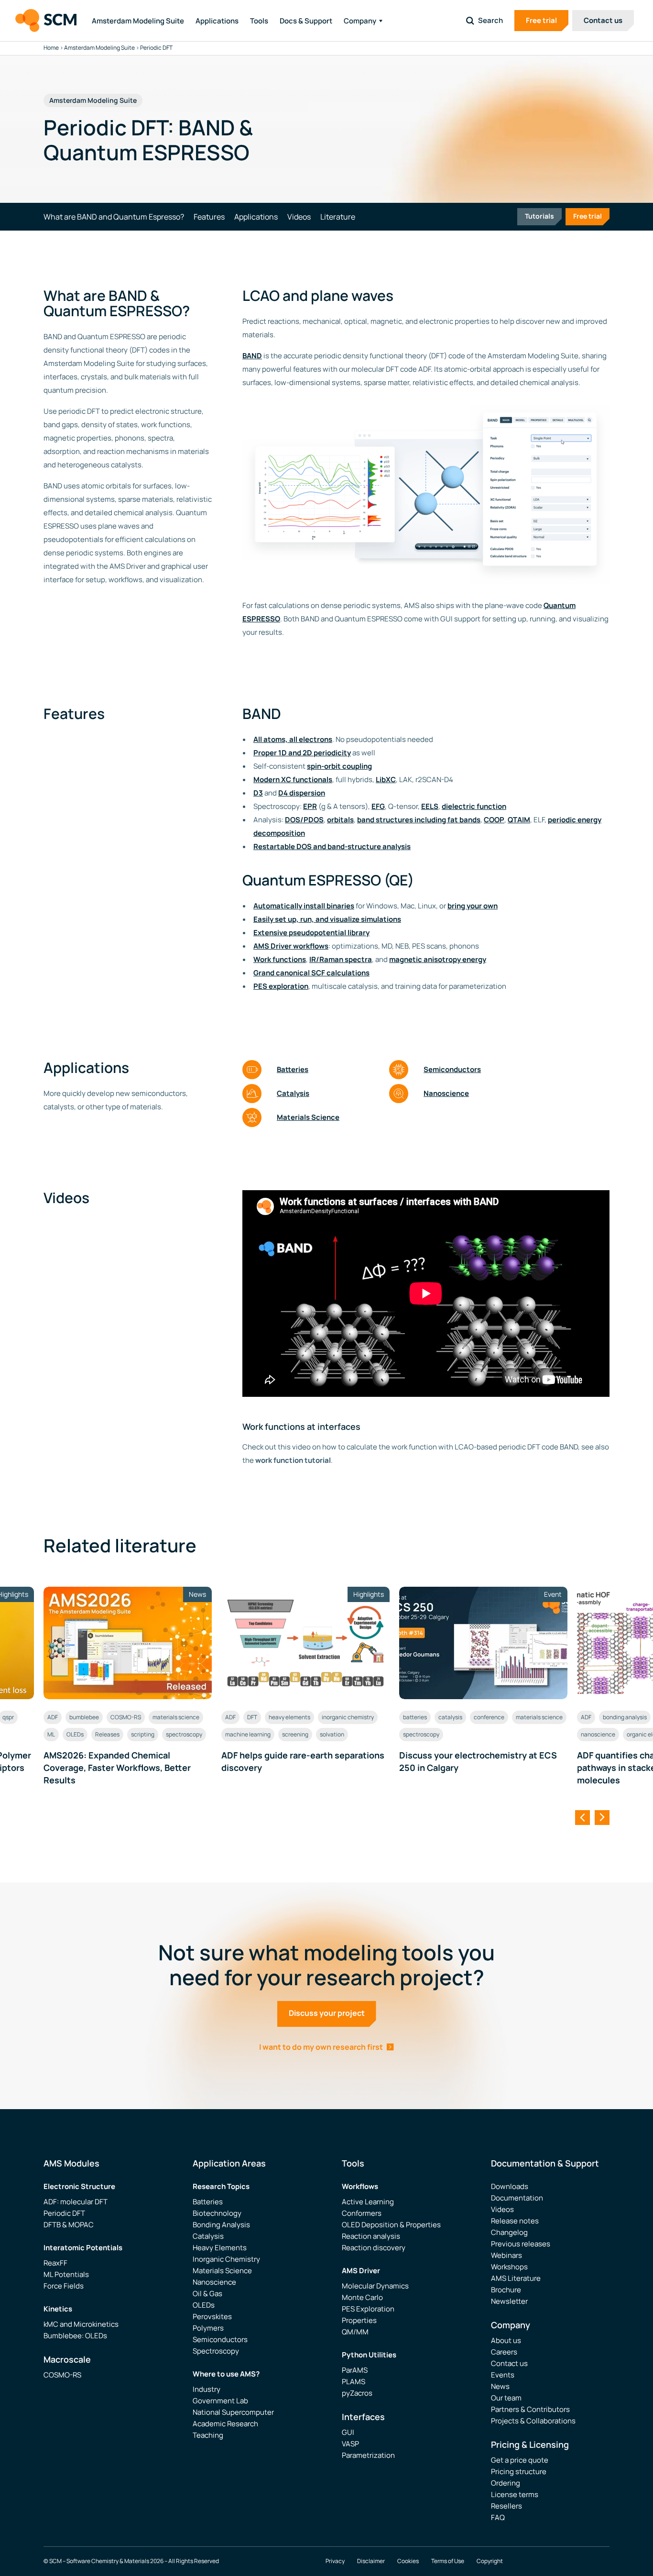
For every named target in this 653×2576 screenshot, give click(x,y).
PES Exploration (368, 2309)
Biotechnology (217, 2213)
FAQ (498, 2517)
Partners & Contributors (530, 2409)
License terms (515, 2494)
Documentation (517, 2198)
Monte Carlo (362, 2297)
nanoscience (598, 1734)
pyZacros (357, 2393)
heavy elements (289, 1717)
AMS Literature (516, 2278)
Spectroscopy (216, 2351)
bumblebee (84, 1717)
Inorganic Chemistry (226, 2259)
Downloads (510, 2186)
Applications (217, 21)
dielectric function (474, 806)
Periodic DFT (64, 2213)
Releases (107, 1734)
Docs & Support (306, 21)
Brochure (506, 2290)
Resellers (506, 2506)
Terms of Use (448, 2561)
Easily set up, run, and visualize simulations (327, 919)
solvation (332, 1734)
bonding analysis (625, 1717)
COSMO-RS (126, 1717)
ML (51, 1734)
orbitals (340, 820)
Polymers (208, 2328)
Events (503, 2375)
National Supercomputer (233, 2412)
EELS (430, 806)
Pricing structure (519, 2471)
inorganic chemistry (348, 1717)
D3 (258, 793)
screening (295, 1734)
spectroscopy (184, 1734)
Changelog (509, 2232)
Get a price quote (520, 2460)
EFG (378, 806)
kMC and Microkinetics (81, 2324)
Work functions (280, 959)
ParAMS (355, 2370)
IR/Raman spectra (341, 959)
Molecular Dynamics (375, 2286)
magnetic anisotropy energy (438, 959)
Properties (359, 2320)
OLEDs (75, 1734)
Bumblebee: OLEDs (75, 2336)
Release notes (515, 2221)
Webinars (506, 2255)
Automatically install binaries (304, 906)
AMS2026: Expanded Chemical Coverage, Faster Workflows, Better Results (117, 1768)
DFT (252, 1717)
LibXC (386, 779)
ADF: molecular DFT (76, 2202)
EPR (310, 806)
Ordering (506, 2483)
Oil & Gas (207, 2294)
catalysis (450, 1717)
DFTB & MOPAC (69, 2225)
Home (51, 48)
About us (506, 2340)
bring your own (473, 906)
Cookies (408, 2561)
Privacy (335, 2561)
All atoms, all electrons (293, 739)
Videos (502, 2209)
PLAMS (354, 2382)
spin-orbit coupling (339, 766)
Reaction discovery (374, 2248)
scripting (143, 1734)
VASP (350, 2444)
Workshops (509, 2267)
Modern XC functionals (293, 779)
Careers (504, 2352)
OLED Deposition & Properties (391, 2225)
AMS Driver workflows (291, 946)
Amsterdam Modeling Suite (138, 21)
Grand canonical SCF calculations (311, 973)
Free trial (541, 20)
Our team (506, 2398)
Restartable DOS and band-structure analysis (332, 846)
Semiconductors (452, 1069)
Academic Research (225, 2424)
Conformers (362, 2213)
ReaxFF (55, 2263)
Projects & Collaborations (533, 2421)
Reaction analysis (371, 2236)
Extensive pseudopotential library (311, 933)
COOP (494, 820)
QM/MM (355, 2332)
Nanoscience (446, 1093)
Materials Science (308, 1117)
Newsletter (509, 2301)
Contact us (603, 20)
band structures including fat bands (419, 820)
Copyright (490, 2561)
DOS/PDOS (304, 820)
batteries (415, 1717)
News (500, 2386)
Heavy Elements (220, 2248)
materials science (176, 1717)
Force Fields (64, 2286)
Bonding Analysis (221, 2225)
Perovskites (212, 2316)
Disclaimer (371, 2561)
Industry (207, 2389)
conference (489, 1717)
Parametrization (368, 2455)
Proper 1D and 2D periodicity (302, 753)
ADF (53, 1717)
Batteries (293, 1069)
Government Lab (220, 2401)
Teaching (208, 2435)
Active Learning (368, 2202)
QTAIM (519, 820)
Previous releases (521, 2244)
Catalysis (293, 1093)
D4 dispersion (302, 793)
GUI (348, 2432)
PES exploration (281, 986)
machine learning (248, 1734)
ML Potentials (66, 2274)
